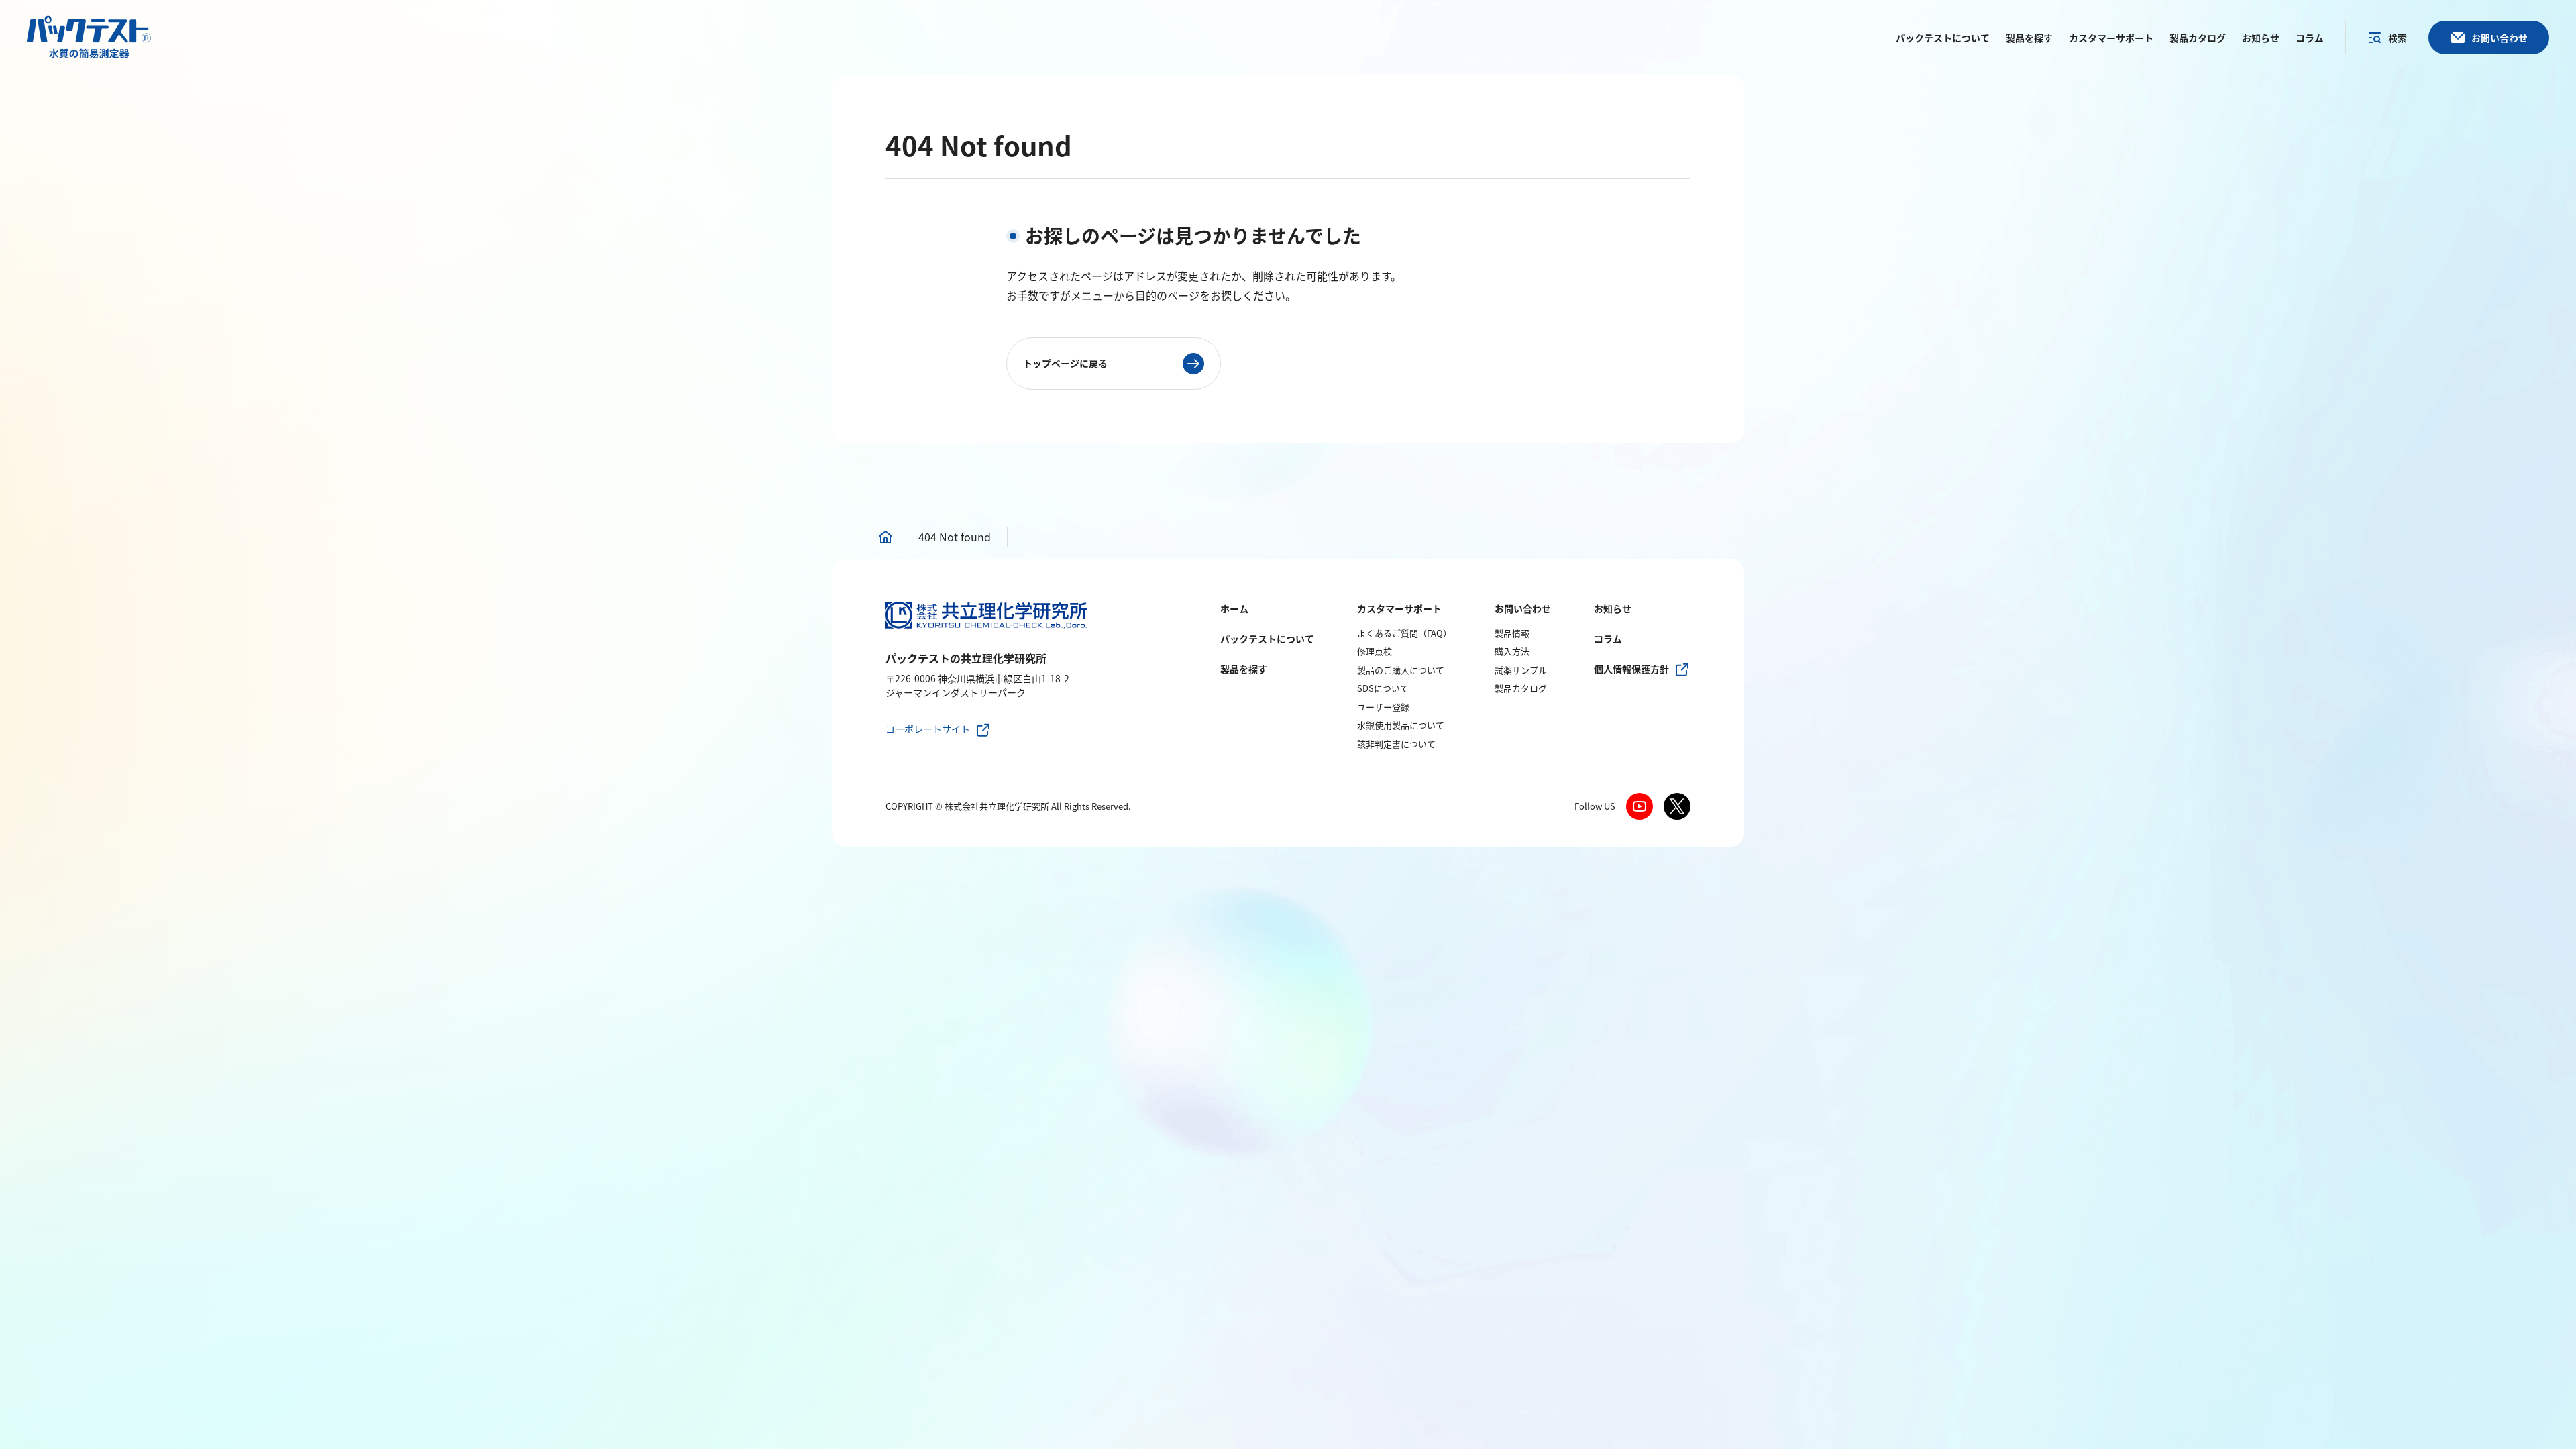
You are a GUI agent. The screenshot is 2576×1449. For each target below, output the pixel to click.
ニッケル (907, 472)
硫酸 (1208, 453)
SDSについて (1383, 688)
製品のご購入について (1401, 670)
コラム (1608, 639)
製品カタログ (1521, 688)
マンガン (907, 493)
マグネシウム (1074, 469)
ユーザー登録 (1383, 707)
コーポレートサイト (928, 729)
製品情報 (1512, 633)
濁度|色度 (1532, 493)
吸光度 (1620, 472)
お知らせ (1613, 608)
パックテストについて (1267, 639)
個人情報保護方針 (1631, 669)
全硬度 (1058, 447)
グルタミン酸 (1542, 472)
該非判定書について (1396, 744)
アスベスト (1630, 450)
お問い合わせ (1523, 608)
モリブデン (912, 515)
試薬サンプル (1521, 670)
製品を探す (1244, 669)
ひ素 (1520, 450)
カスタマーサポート (1399, 608)
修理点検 (1375, 651)
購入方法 (1512, 651)
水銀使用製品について (1401, 725)
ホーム (1234, 608)
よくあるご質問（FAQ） (1404, 633)
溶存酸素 (1625, 493)
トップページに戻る (1065, 363)
